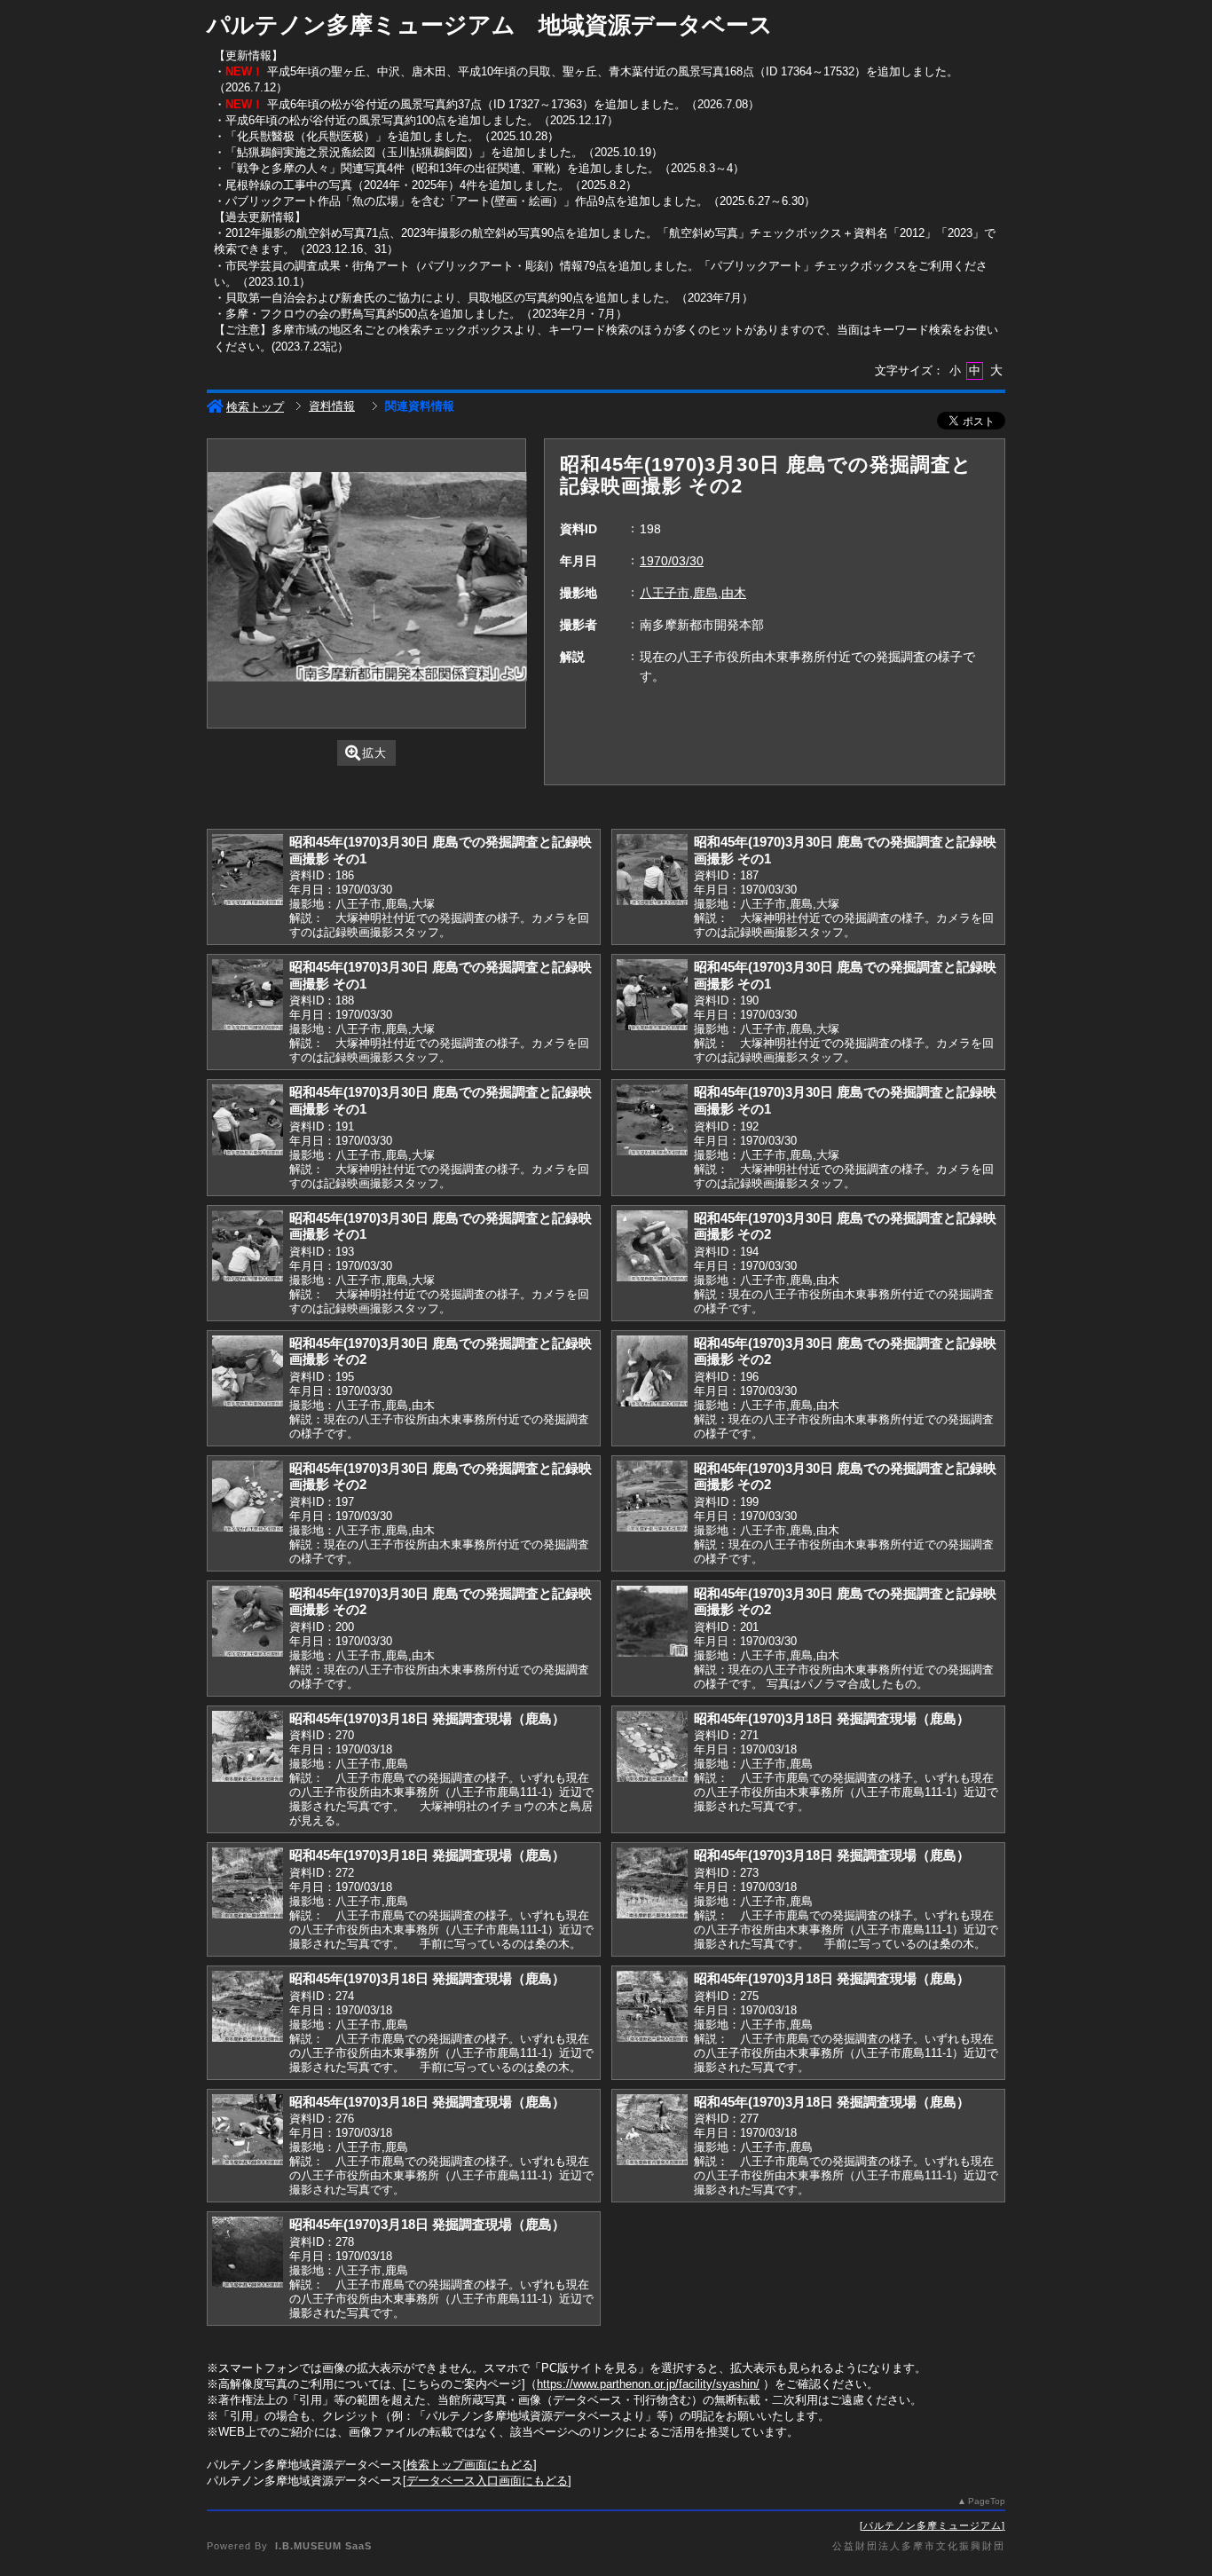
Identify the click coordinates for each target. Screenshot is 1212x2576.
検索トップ (255, 407)
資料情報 (332, 406)
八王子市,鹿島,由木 (693, 593)
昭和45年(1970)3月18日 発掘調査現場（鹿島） (427, 1718)
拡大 (374, 753)
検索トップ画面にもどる (470, 2465)
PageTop (987, 2501)
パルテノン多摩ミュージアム (933, 2525)
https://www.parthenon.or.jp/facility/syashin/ (648, 2384)
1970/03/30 (672, 561)
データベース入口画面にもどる (487, 2481)
